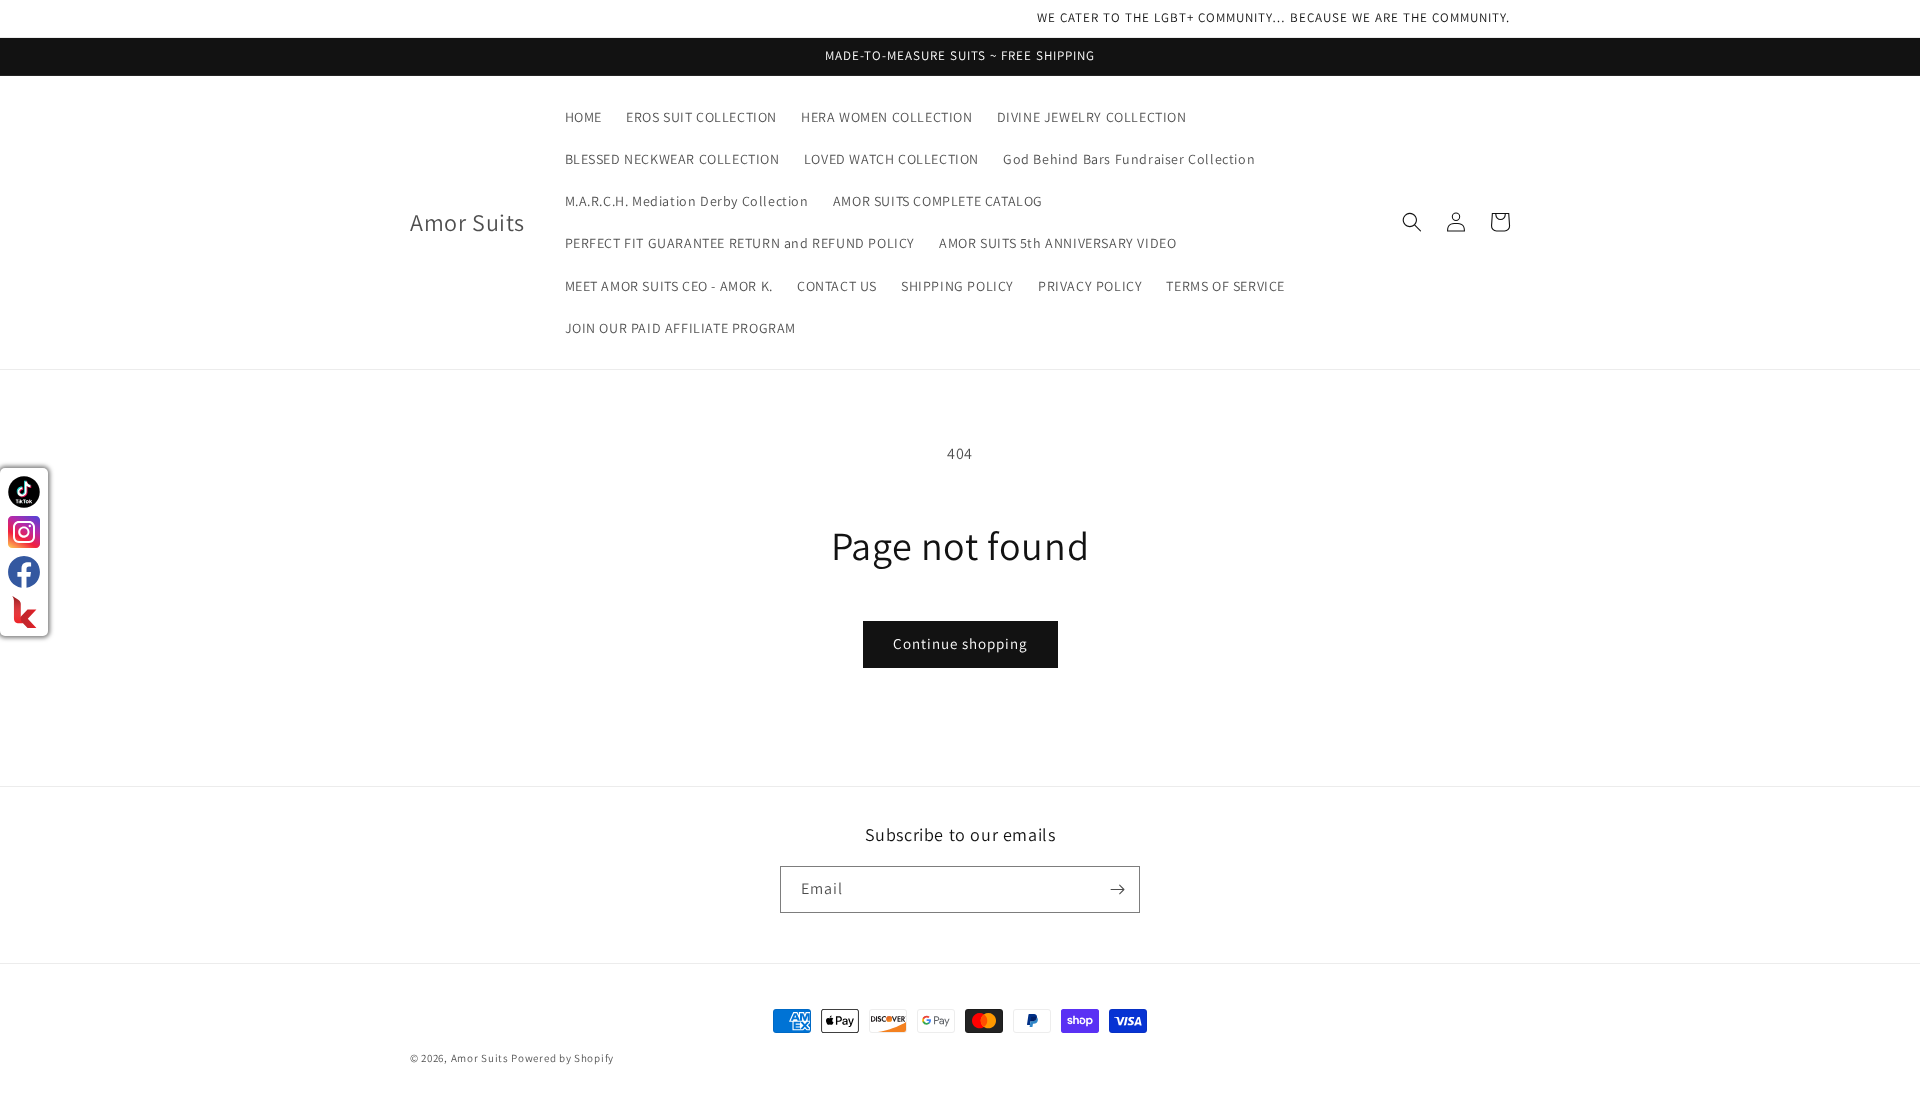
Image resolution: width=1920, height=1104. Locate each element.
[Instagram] (24, 532)
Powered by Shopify (562, 1058)
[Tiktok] (24, 492)
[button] (1412, 222)
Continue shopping (960, 643)
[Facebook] (24, 572)
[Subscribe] (1117, 889)
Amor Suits (480, 1058)
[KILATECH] (24, 612)
